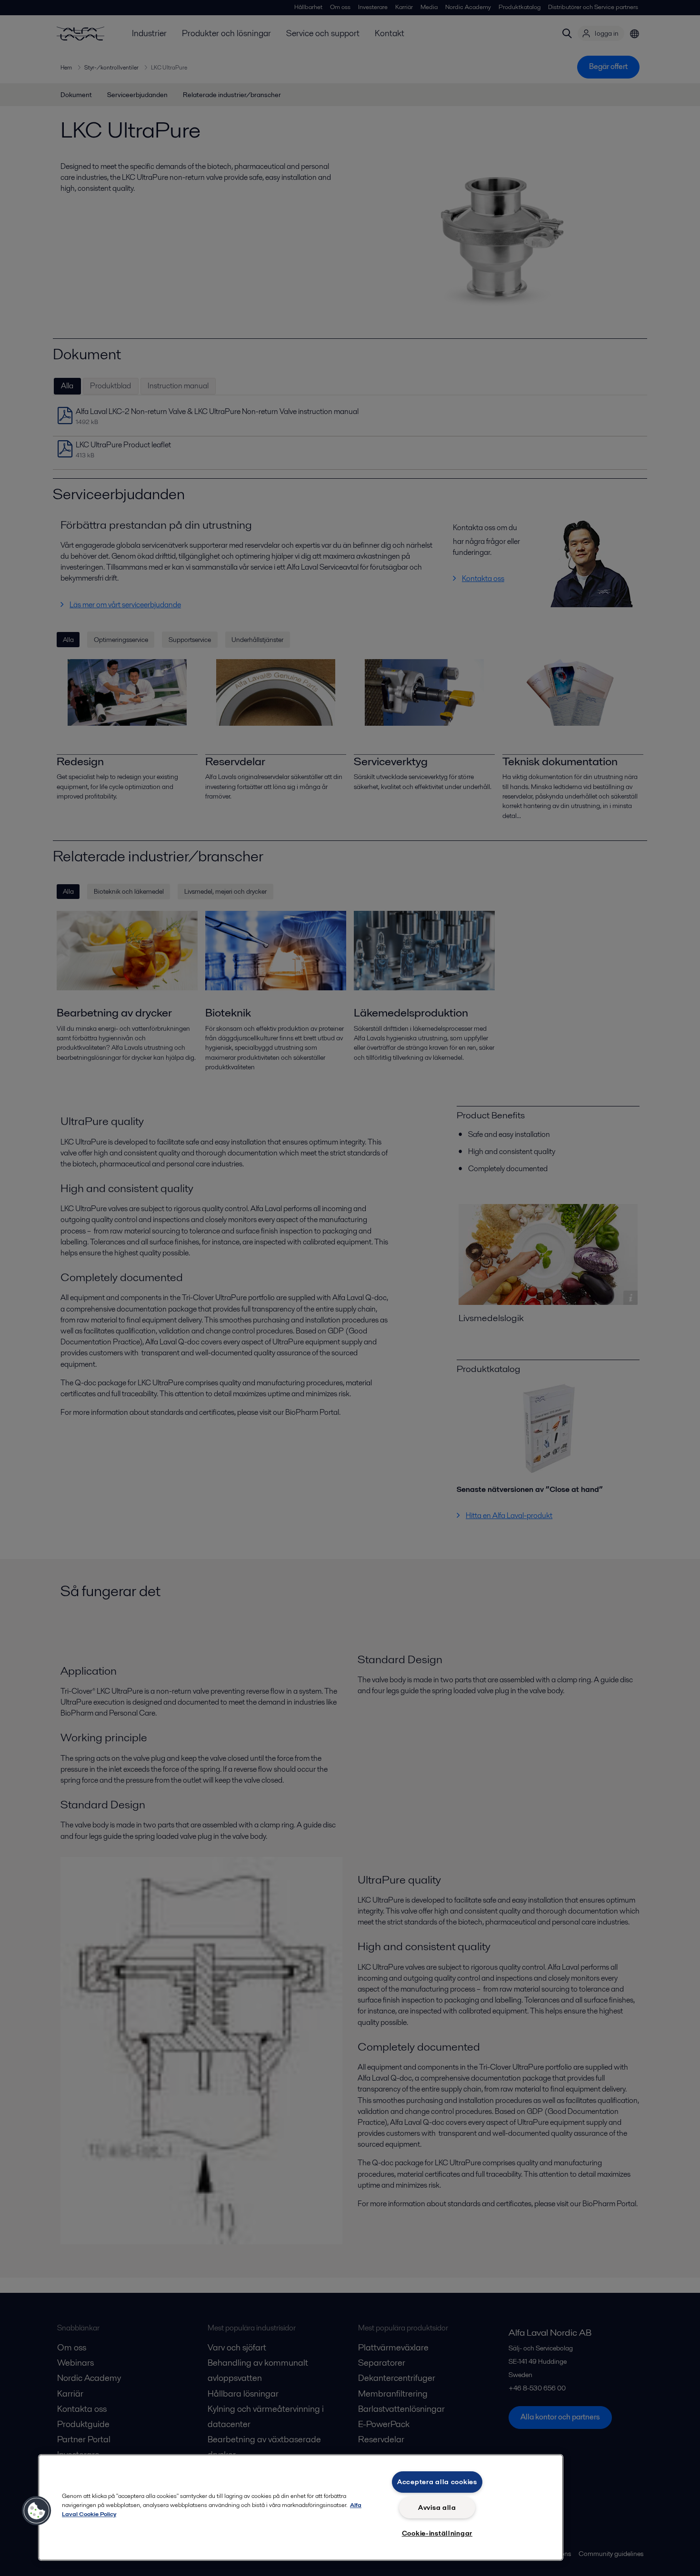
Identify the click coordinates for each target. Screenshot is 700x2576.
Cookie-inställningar (437, 2533)
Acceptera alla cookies (437, 2482)
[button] (37, 2511)
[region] (301, 2507)
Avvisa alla (437, 2507)
